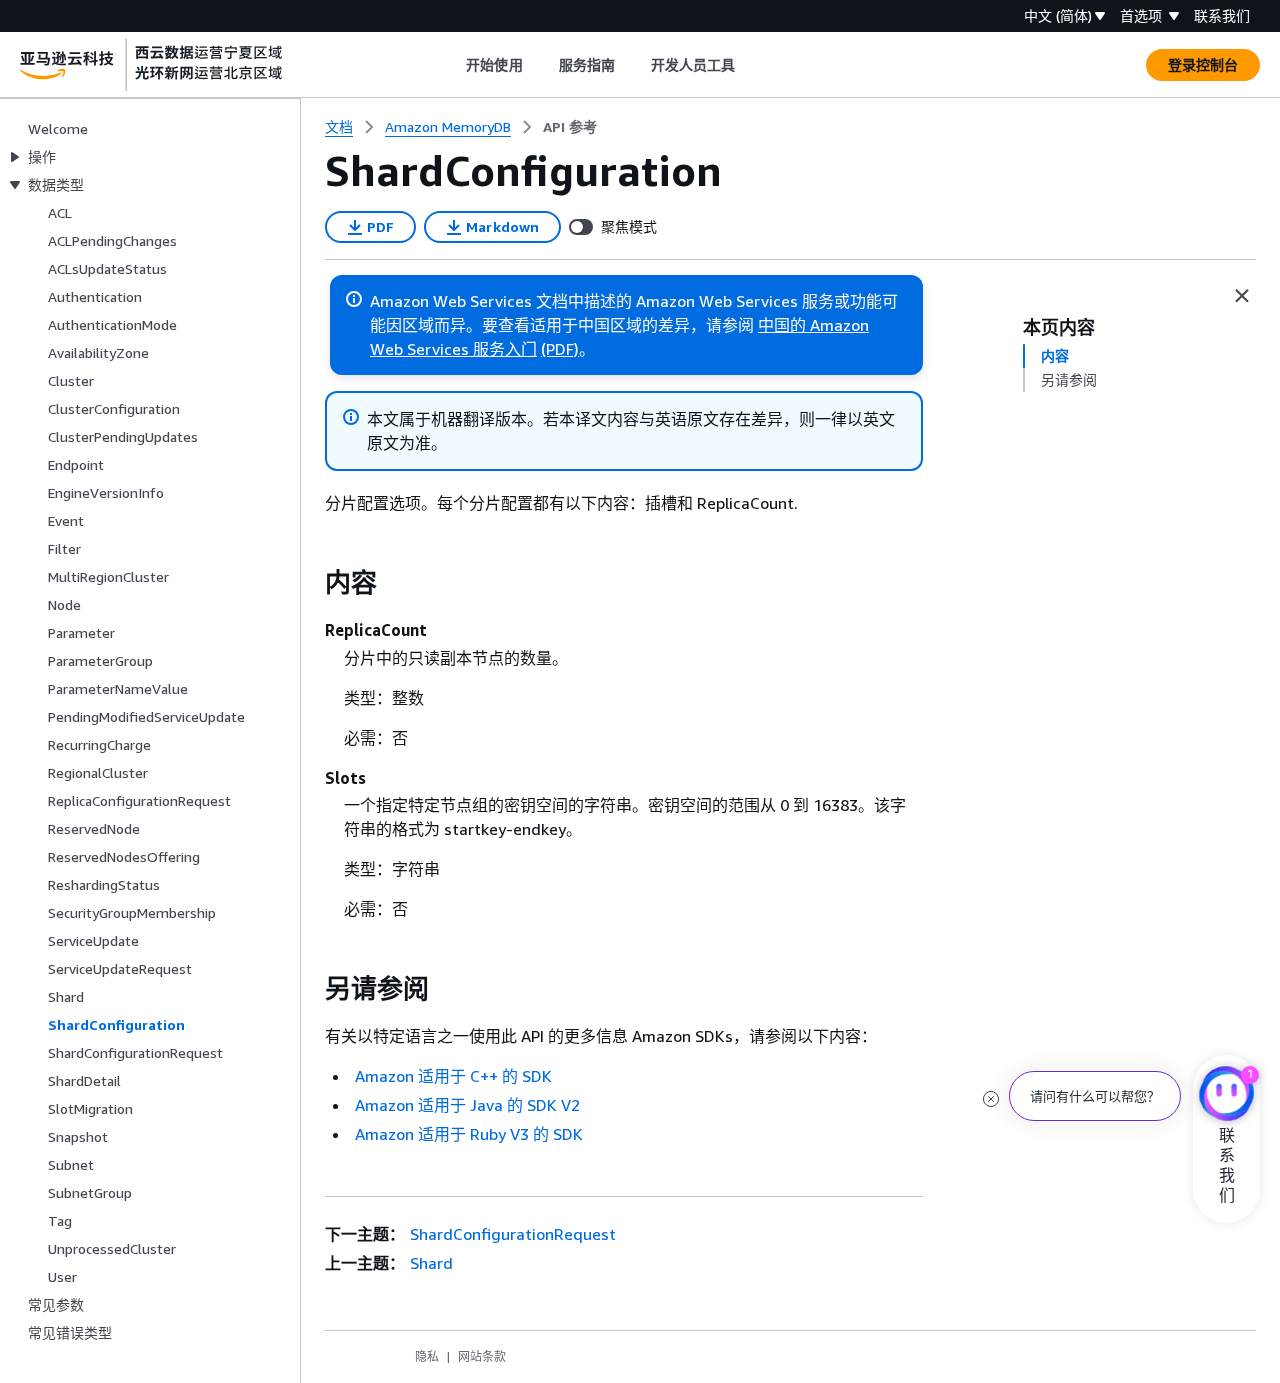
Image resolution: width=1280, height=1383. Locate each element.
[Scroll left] (451, 65)
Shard (431, 1263)
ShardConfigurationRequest (513, 1234)
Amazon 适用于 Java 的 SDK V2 (467, 1105)
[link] (570, 127)
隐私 (427, 1356)
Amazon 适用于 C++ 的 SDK (453, 1076)
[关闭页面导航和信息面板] (1242, 296)
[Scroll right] (750, 65)
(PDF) (560, 349)
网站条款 (482, 1356)
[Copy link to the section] (309, 583)
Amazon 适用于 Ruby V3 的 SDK (469, 1134)
